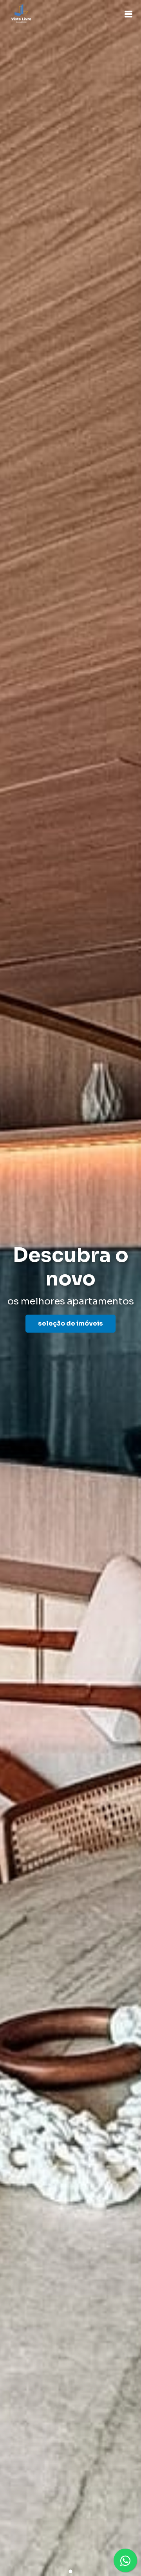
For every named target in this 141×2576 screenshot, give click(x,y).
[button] (128, 14)
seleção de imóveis (70, 1323)
